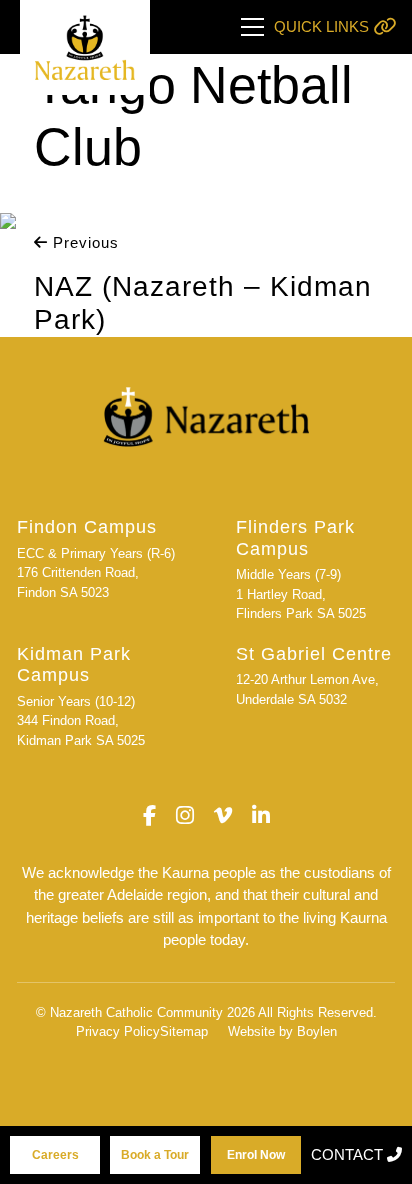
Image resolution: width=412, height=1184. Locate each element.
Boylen (317, 1031)
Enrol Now (256, 1155)
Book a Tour (155, 1155)
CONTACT (349, 1154)
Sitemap (184, 1031)
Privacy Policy (118, 1031)
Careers (55, 1155)
